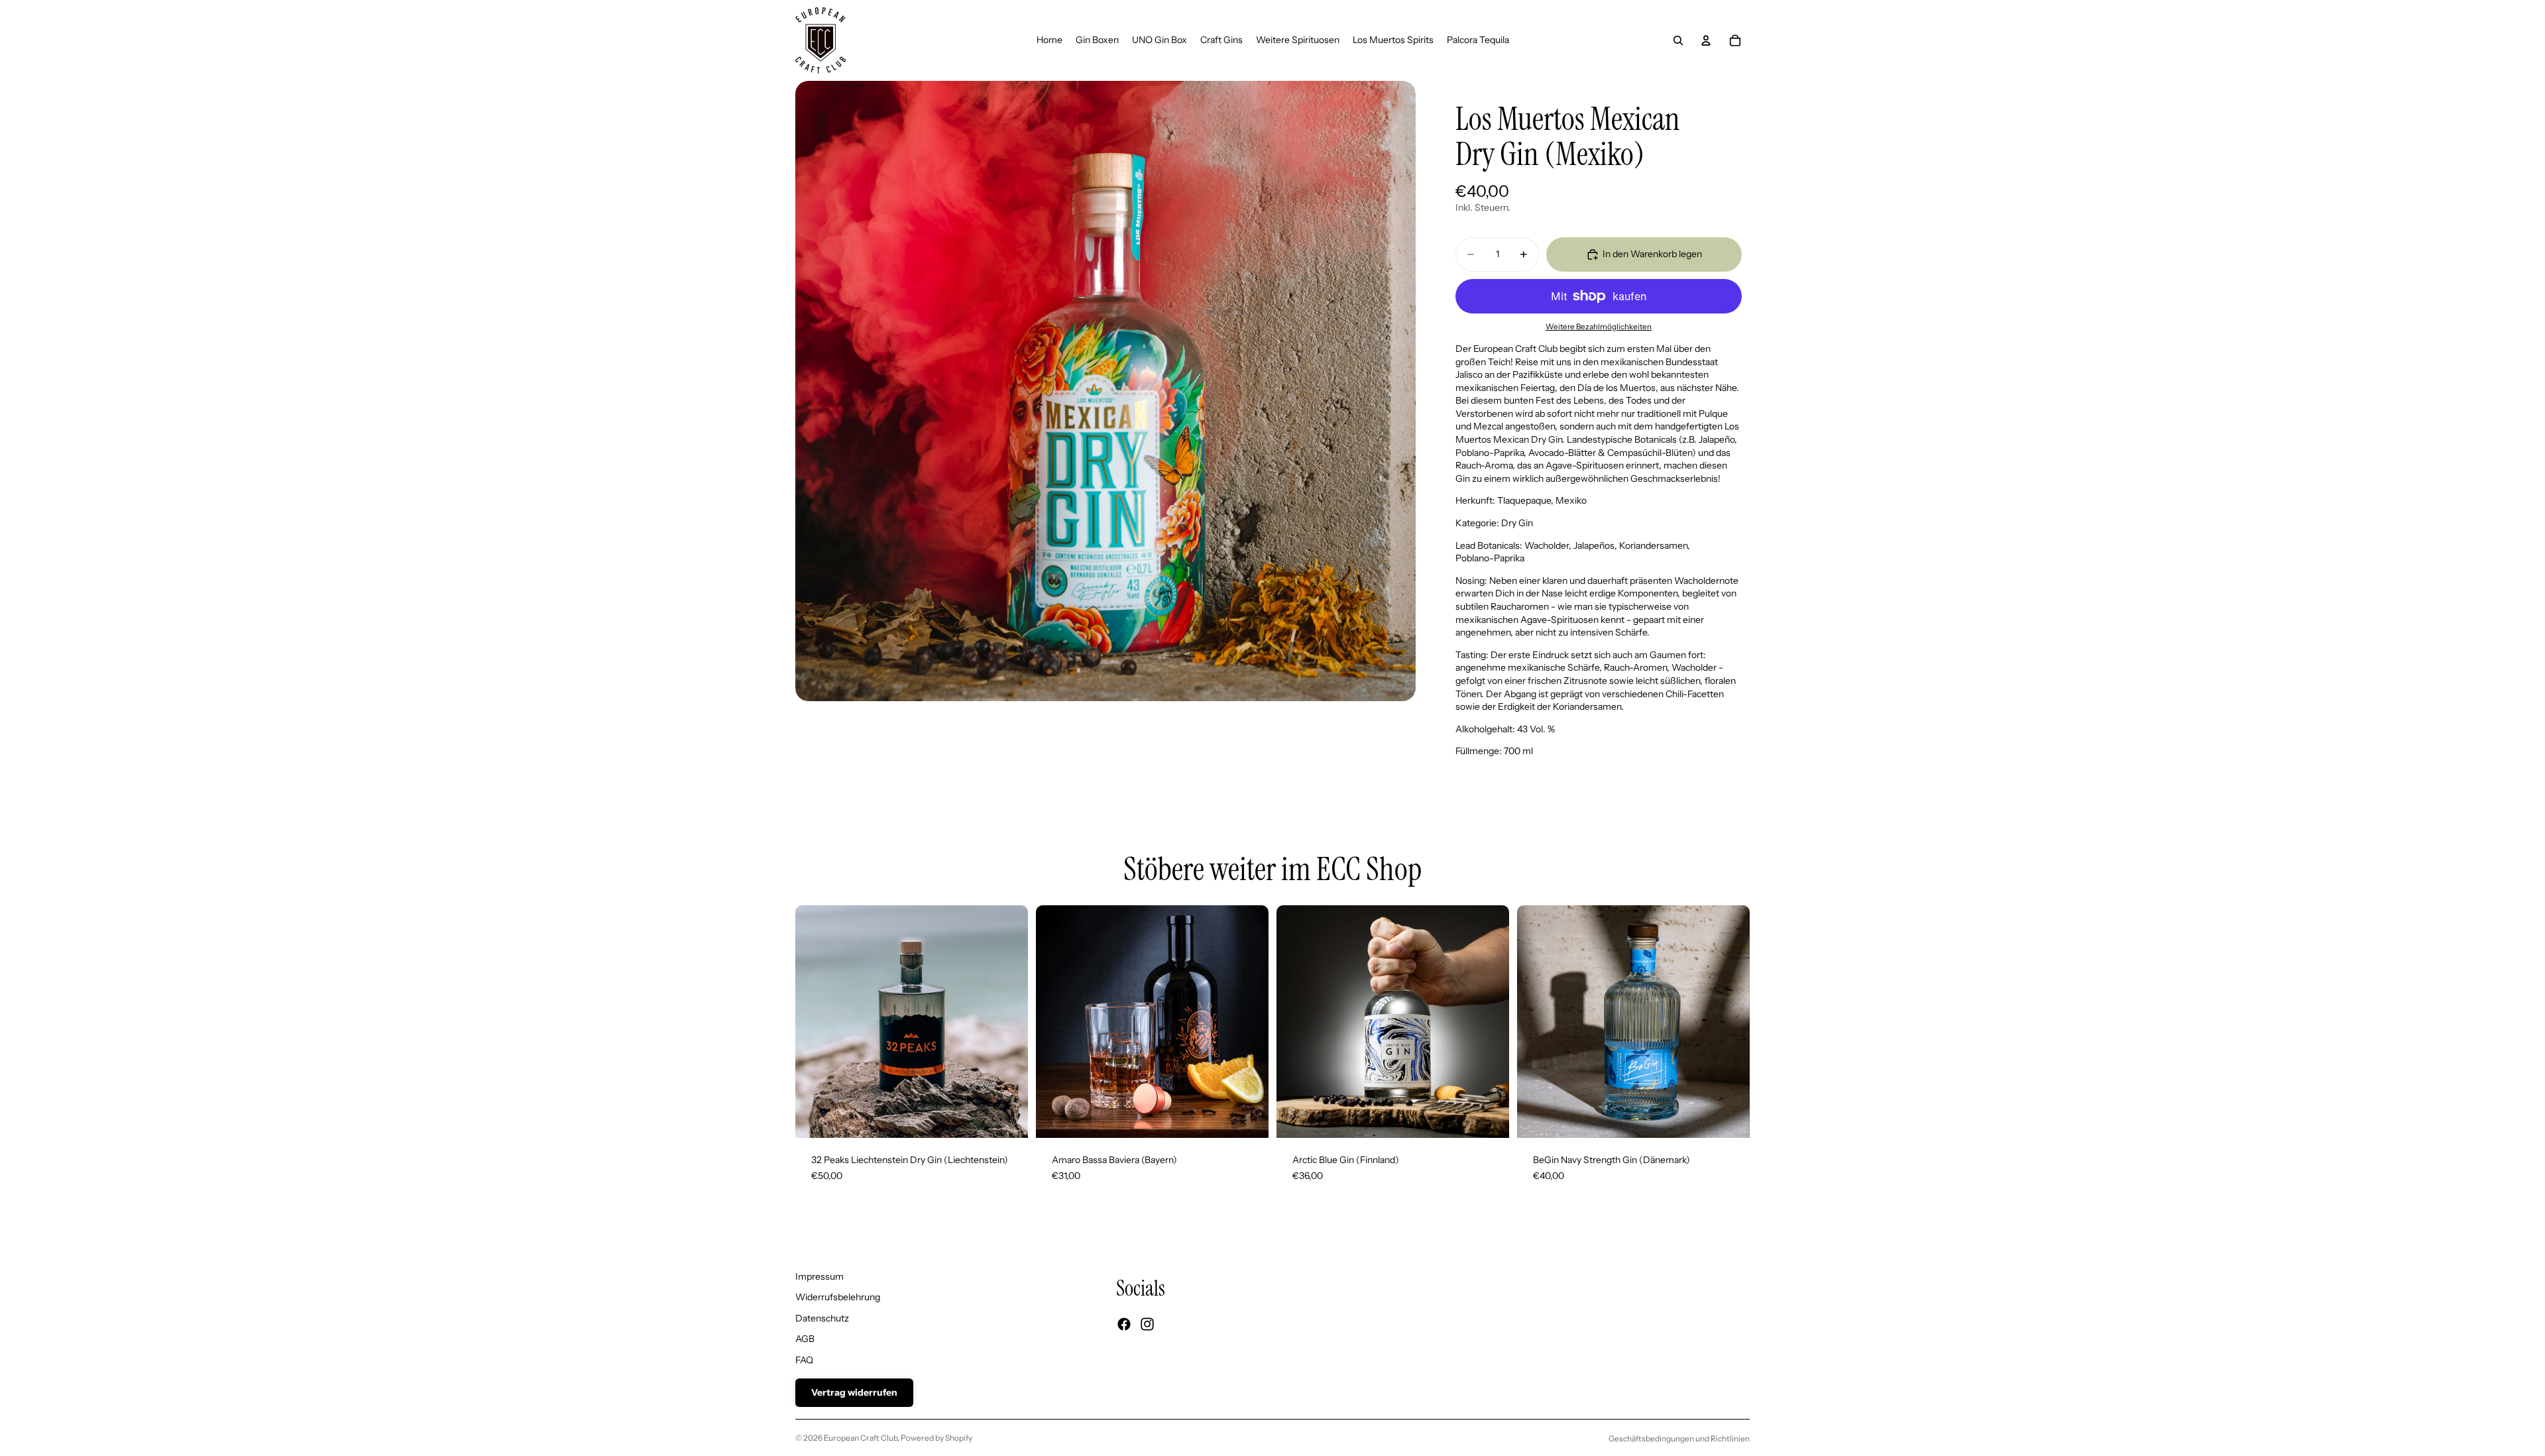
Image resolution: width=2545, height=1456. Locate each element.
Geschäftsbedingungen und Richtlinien (1679, 1438)
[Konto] (1706, 40)
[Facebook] (1124, 1324)
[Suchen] (1678, 40)
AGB (805, 1339)
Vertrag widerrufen (854, 1392)
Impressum (820, 1276)
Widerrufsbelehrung (838, 1297)
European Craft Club (861, 1438)
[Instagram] (1147, 1324)
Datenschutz (822, 1318)
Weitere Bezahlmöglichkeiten (1599, 327)
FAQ (804, 1360)
